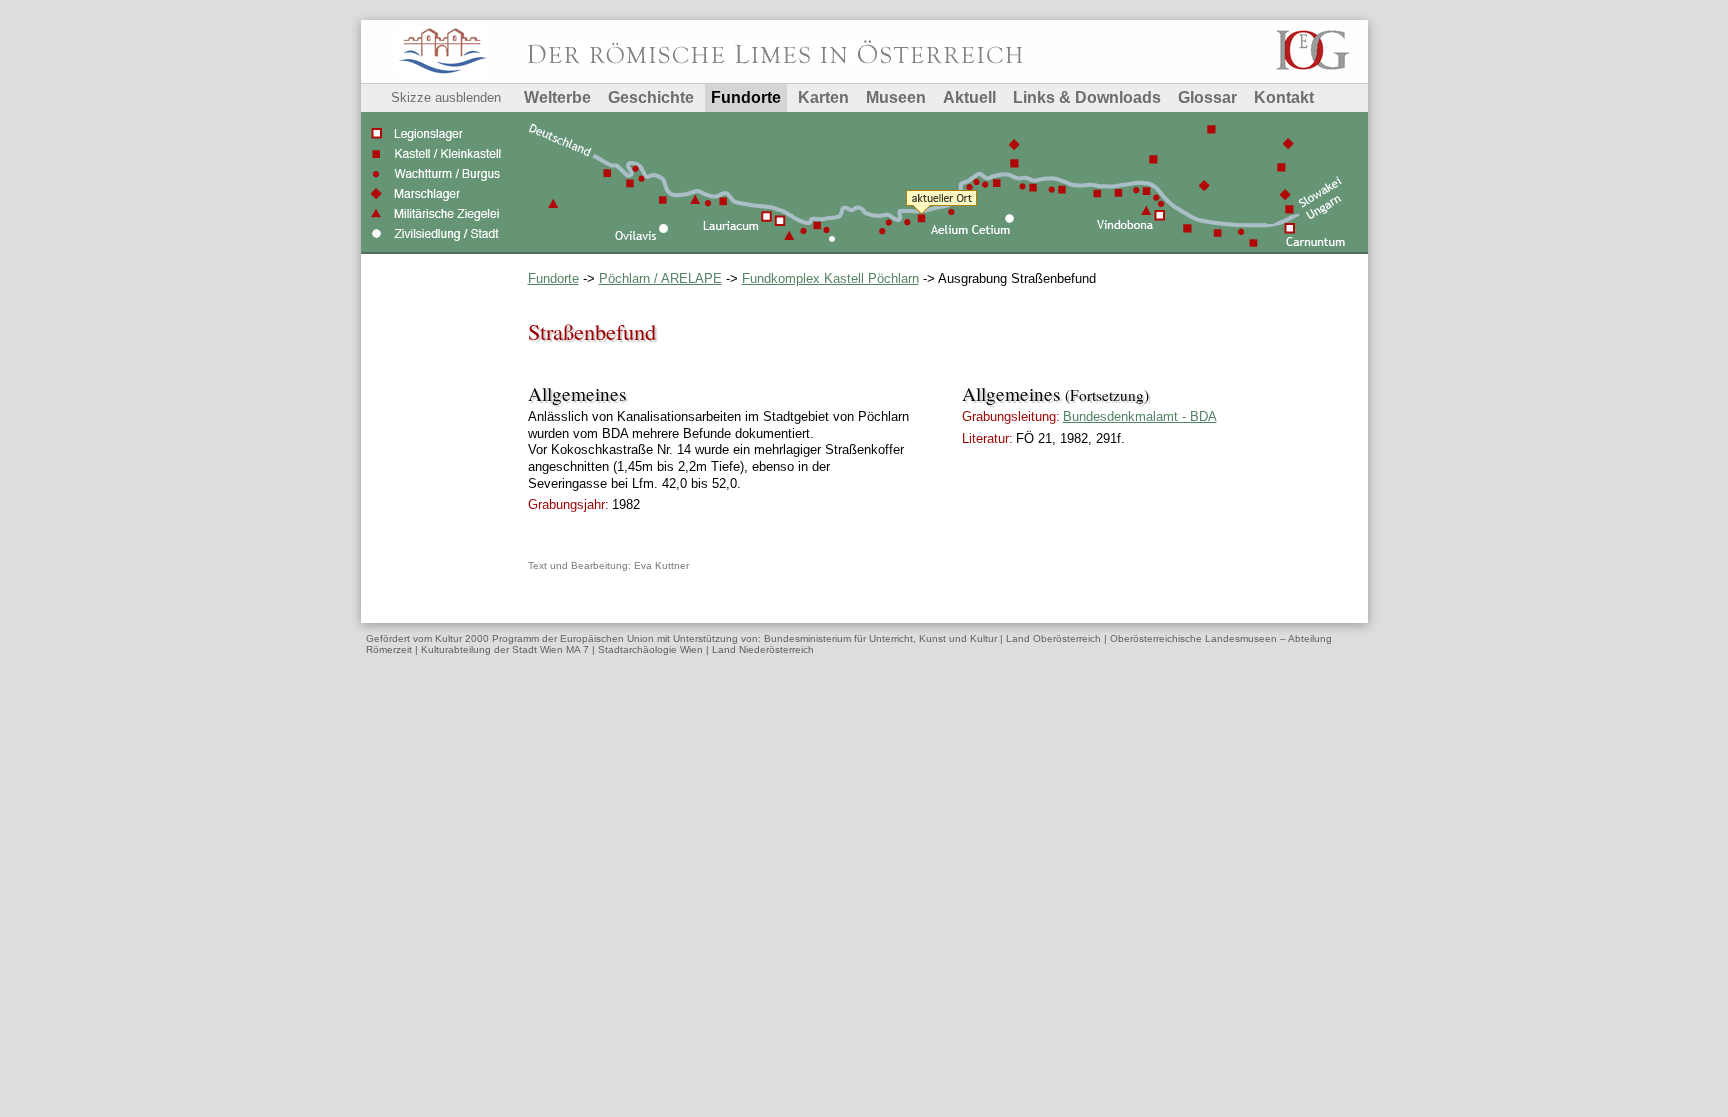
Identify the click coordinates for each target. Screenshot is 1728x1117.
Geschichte (651, 97)
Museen (896, 97)
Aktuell (969, 97)
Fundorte (746, 97)
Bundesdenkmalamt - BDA (1140, 416)
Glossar (1207, 97)
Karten (823, 97)
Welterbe (557, 97)
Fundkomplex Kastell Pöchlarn (830, 278)
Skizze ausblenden (446, 97)
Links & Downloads (1087, 97)
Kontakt (1284, 97)
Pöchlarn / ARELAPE (660, 278)
